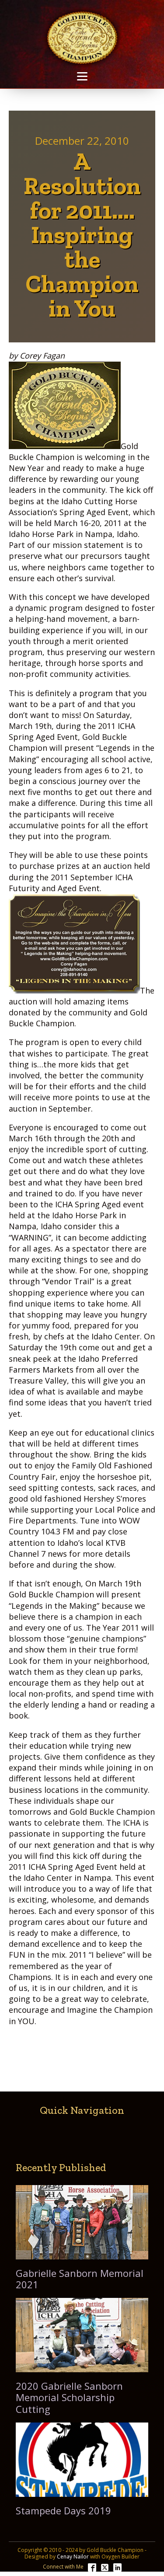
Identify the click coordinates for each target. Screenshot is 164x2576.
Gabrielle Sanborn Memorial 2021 (80, 2279)
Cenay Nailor (73, 2557)
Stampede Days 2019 (63, 2510)
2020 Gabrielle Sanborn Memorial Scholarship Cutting (69, 2397)
